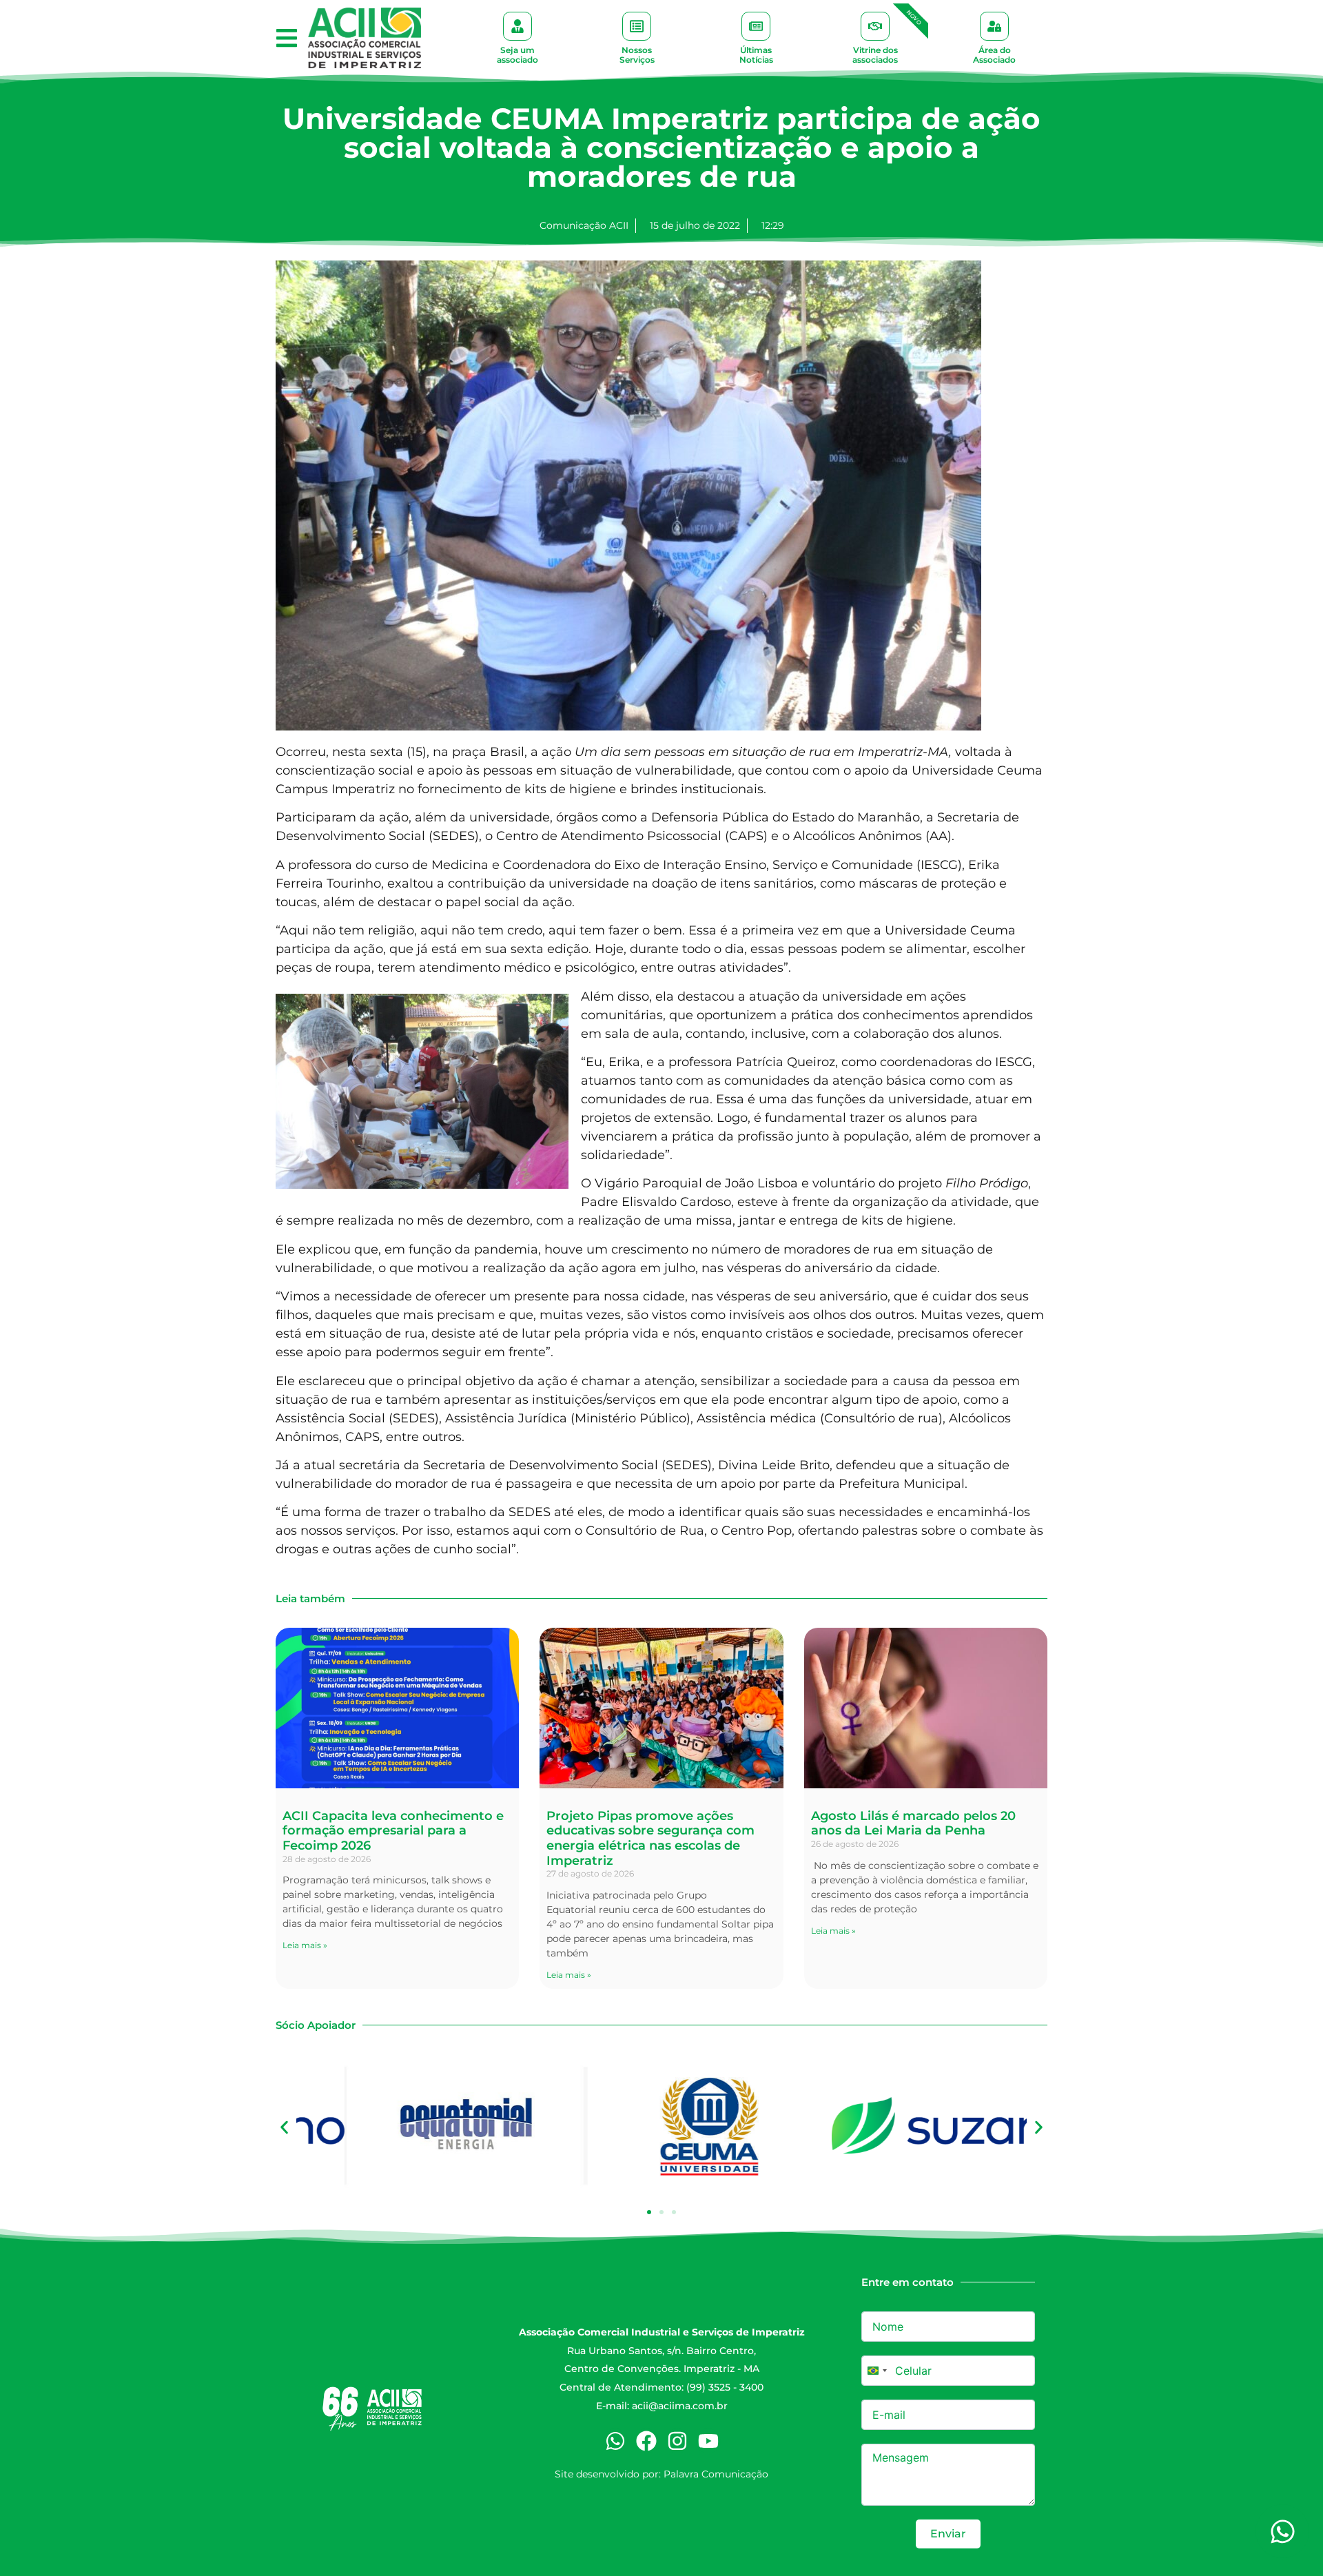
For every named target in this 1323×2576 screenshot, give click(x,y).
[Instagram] (677, 2441)
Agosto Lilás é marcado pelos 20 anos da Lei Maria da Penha (913, 1823)
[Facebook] (646, 2441)
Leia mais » (305, 1945)
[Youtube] (708, 2441)
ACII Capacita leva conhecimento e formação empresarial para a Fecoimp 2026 (393, 1831)
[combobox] (876, 2371)
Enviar (948, 2534)
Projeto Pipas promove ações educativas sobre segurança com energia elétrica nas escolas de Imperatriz (650, 1838)
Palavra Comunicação (716, 2474)
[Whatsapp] (615, 2441)
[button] (286, 38)
